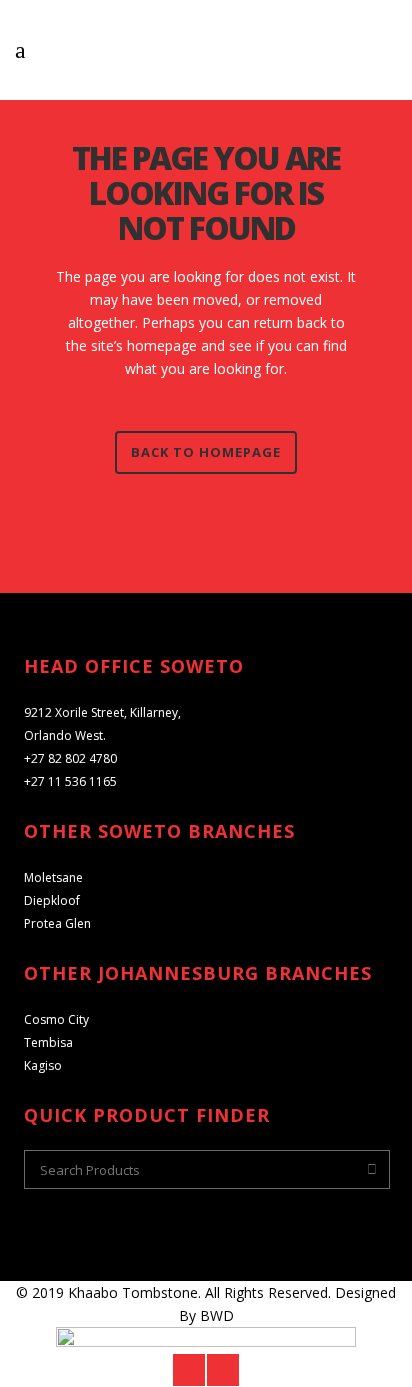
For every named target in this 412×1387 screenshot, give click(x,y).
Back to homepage (206, 452)
